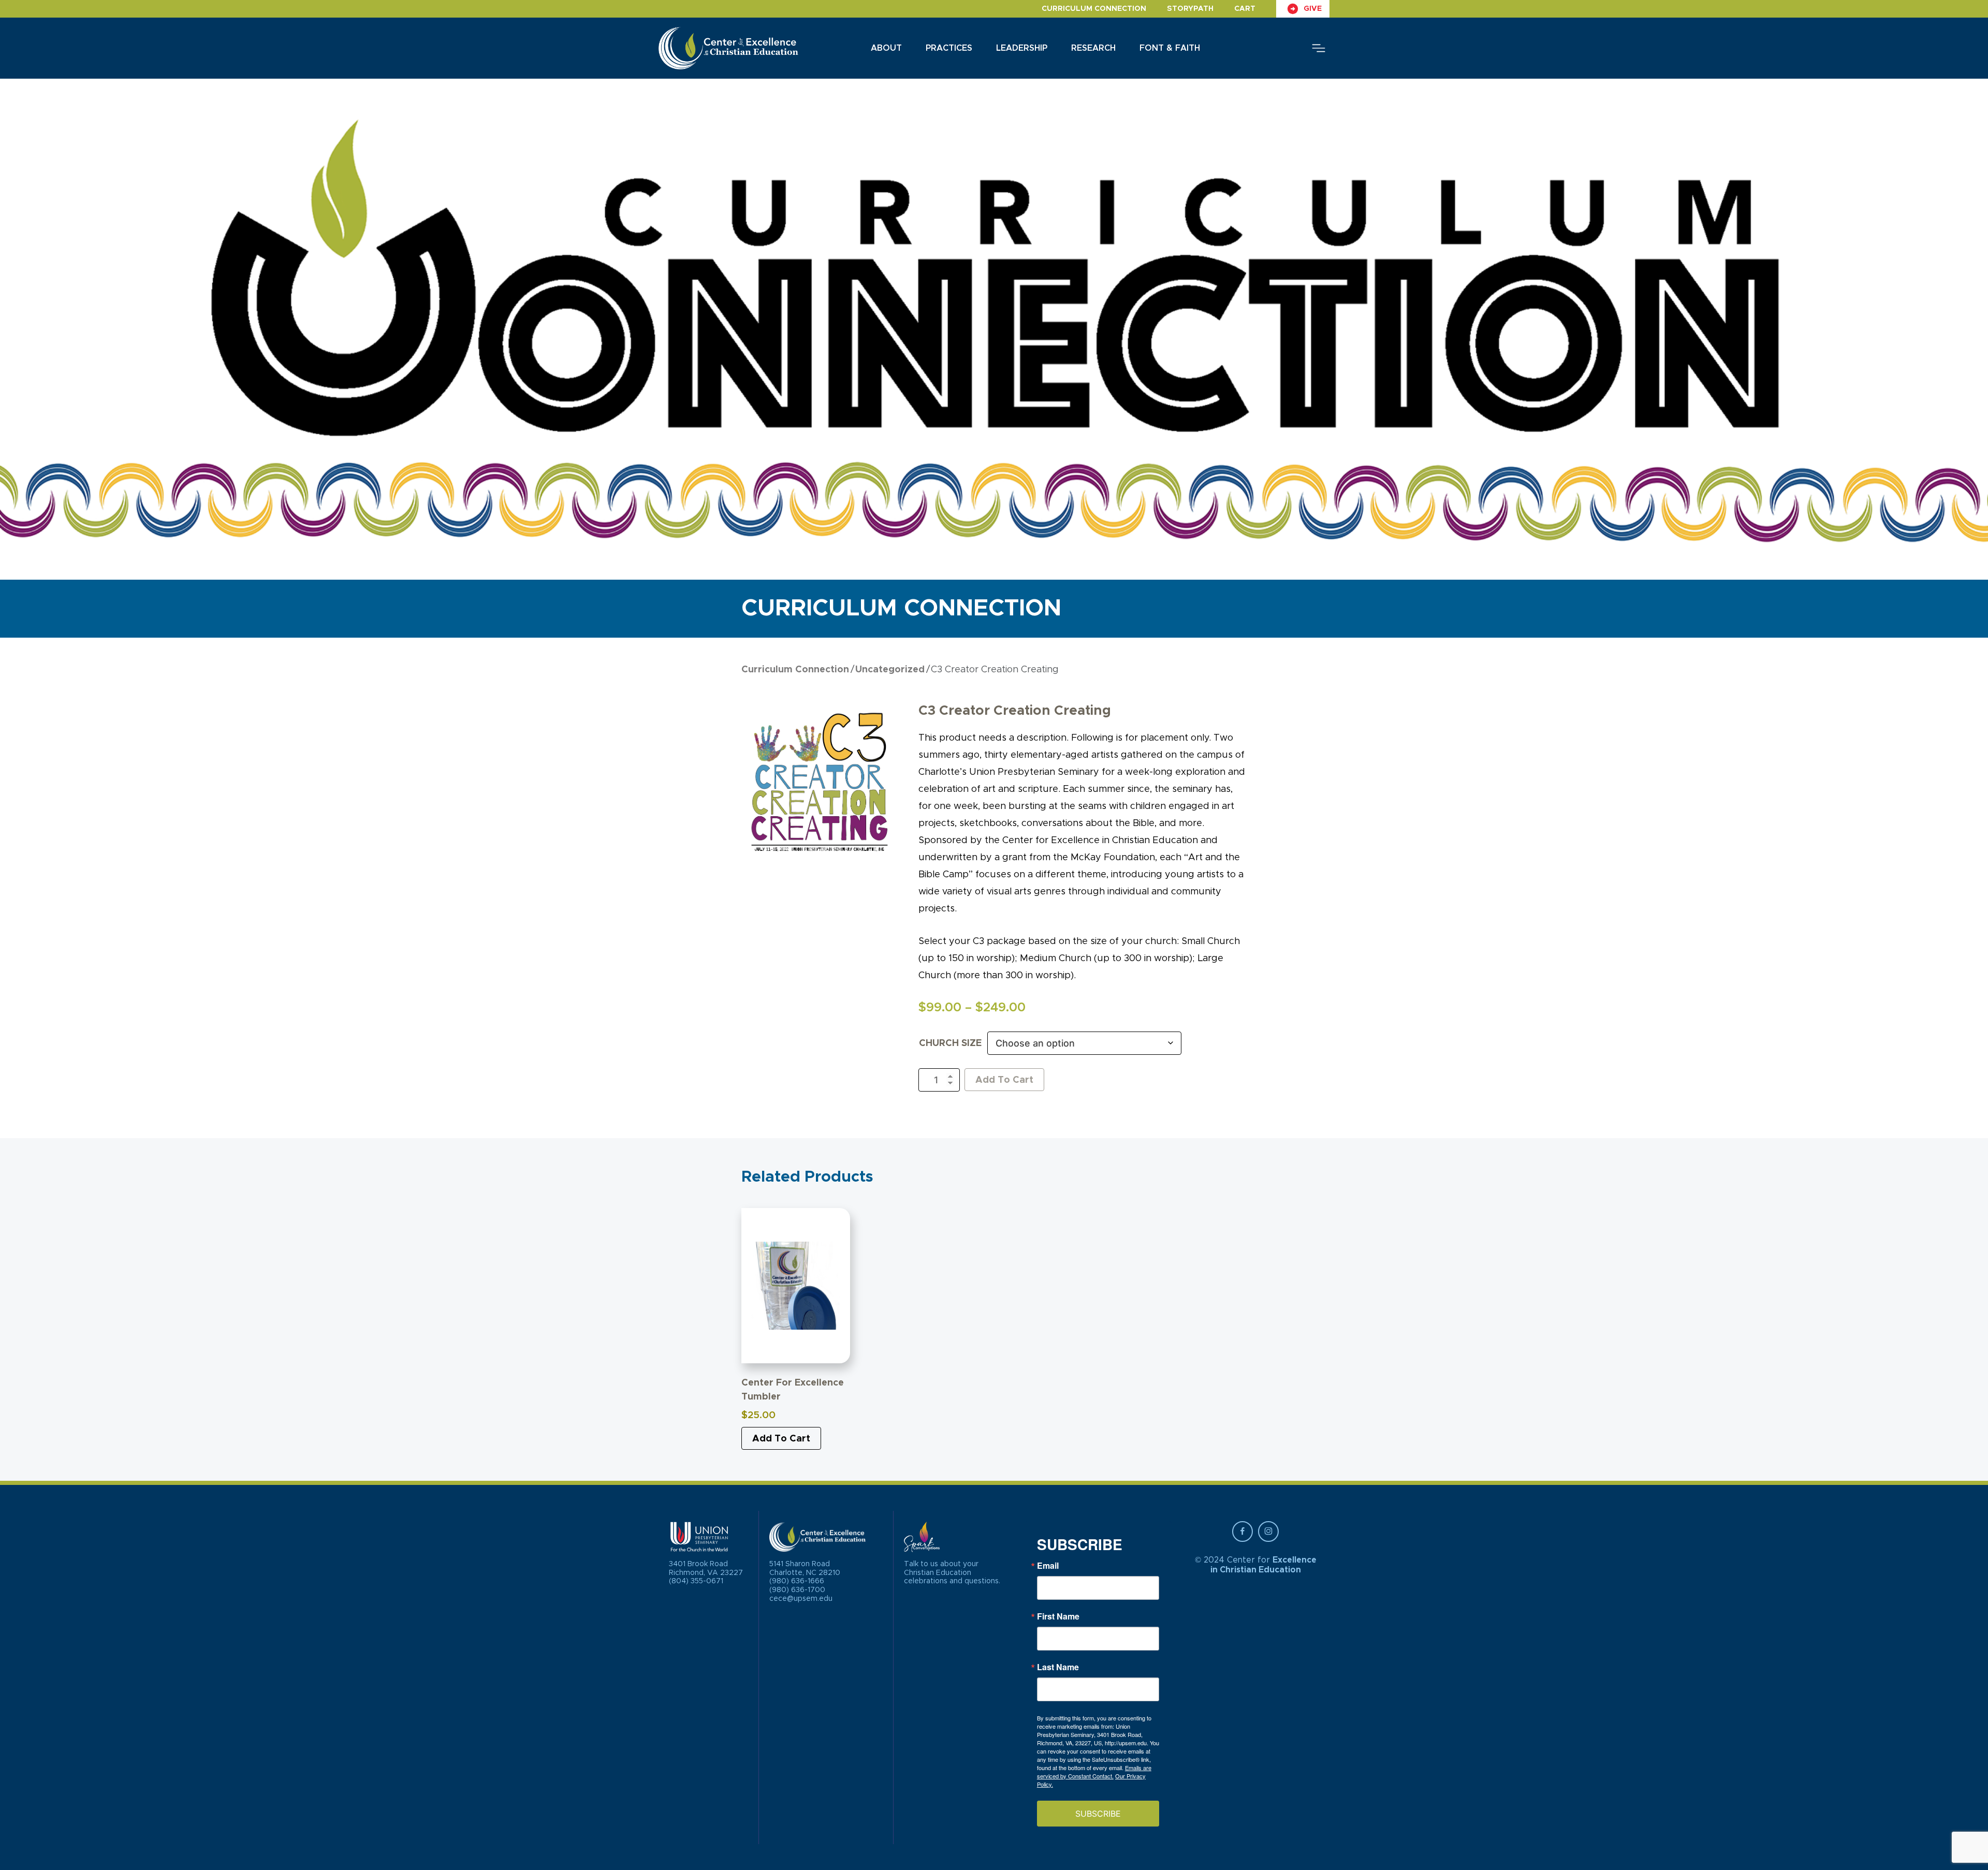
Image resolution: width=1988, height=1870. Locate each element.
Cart (1245, 9)
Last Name (1058, 1667)
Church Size (950, 1043)
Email (1048, 1566)
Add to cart (781, 1439)
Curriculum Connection (1094, 9)
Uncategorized (890, 670)
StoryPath (1190, 9)
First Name (1058, 1616)
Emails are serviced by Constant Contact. (1094, 1772)
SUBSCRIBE (1098, 1814)
